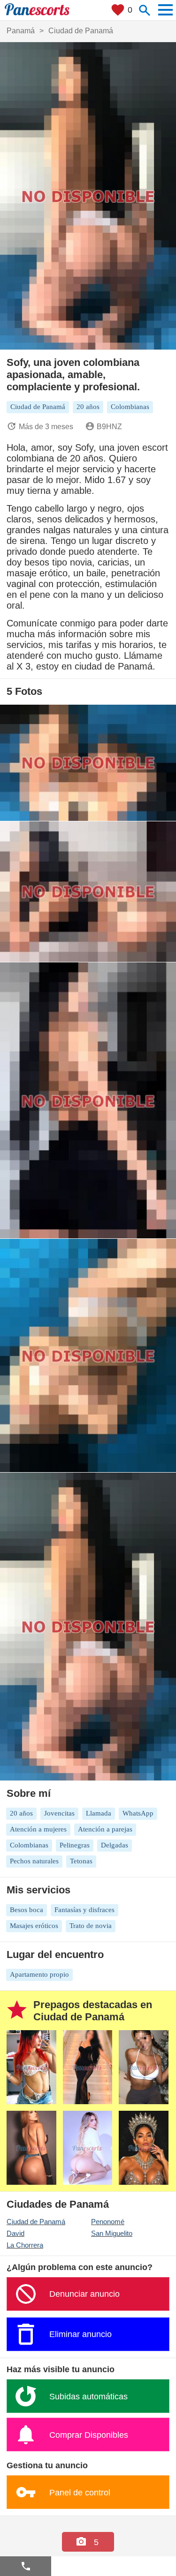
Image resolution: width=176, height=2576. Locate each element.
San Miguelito (112, 2233)
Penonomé (108, 2222)
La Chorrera (25, 2245)
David (15, 2233)
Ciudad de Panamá (36, 2222)
